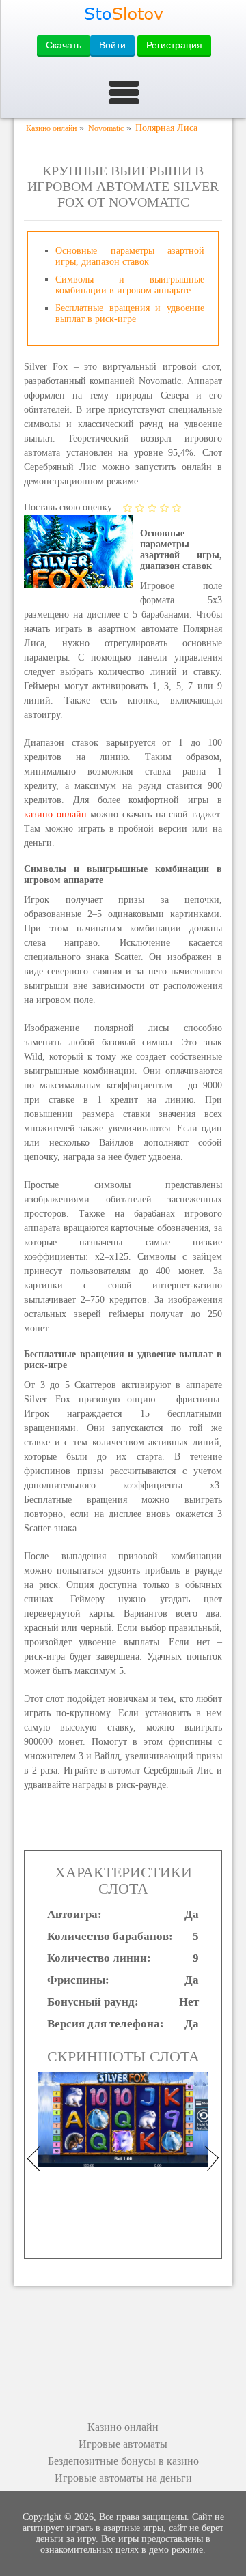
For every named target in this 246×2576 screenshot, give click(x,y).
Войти (112, 45)
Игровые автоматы (123, 2444)
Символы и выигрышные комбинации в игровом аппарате (130, 285)
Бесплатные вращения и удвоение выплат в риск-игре (130, 314)
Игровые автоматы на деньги (123, 2478)
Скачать (64, 45)
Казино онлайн (123, 2427)
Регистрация (174, 45)
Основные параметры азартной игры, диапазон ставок (130, 256)
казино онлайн (55, 814)
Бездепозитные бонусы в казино (123, 2461)
